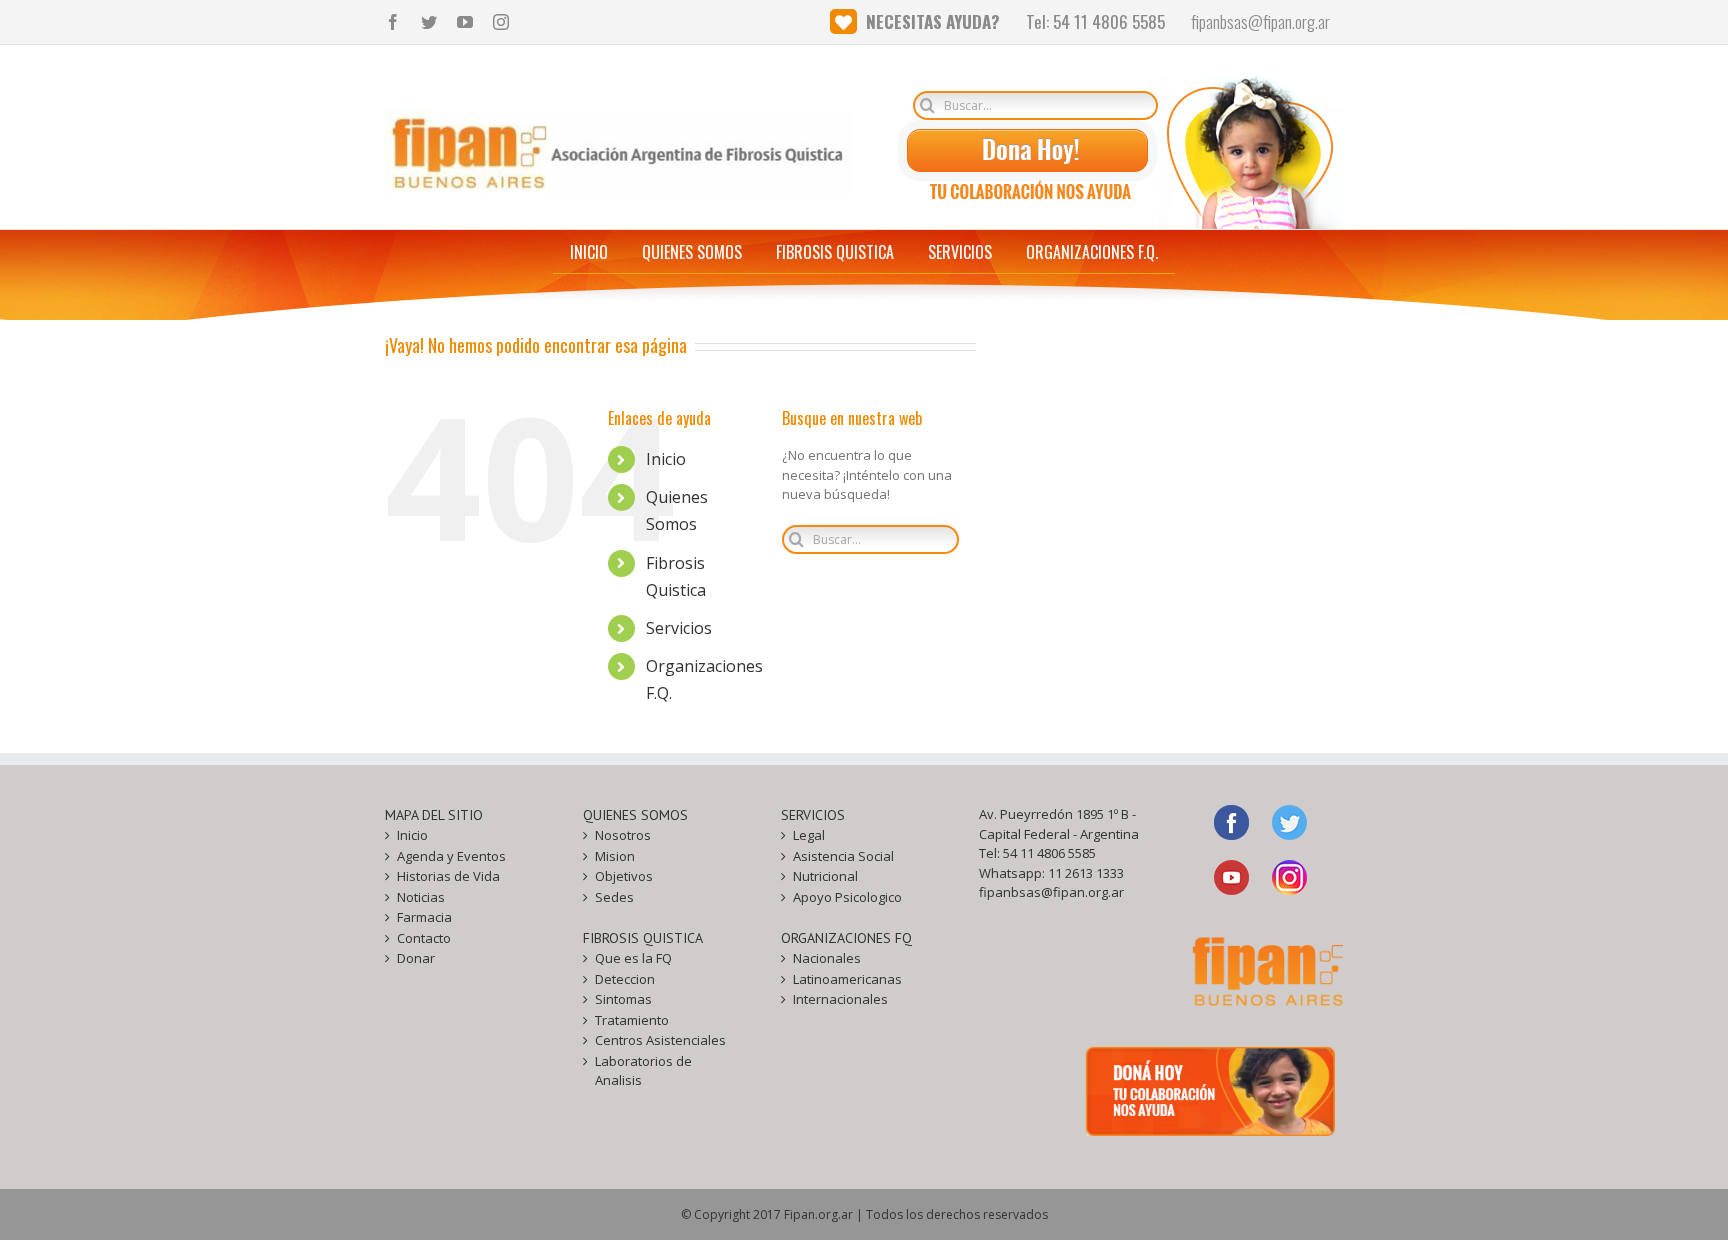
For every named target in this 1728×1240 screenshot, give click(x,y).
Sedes (614, 897)
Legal (809, 835)
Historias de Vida (448, 876)
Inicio (666, 459)
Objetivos (624, 876)
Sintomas (623, 999)
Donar (416, 958)
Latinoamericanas (847, 979)
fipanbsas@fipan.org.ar (1051, 892)
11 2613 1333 (1086, 873)
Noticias (421, 897)
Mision (615, 856)
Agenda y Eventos (451, 856)
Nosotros (623, 835)
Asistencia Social (843, 856)
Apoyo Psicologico (847, 897)
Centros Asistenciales (660, 1040)
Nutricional (825, 876)
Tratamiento (632, 1020)
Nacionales (827, 958)
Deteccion (625, 979)
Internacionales (840, 999)
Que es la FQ (633, 958)
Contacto (424, 938)
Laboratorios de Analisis (643, 1071)
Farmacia (424, 917)
